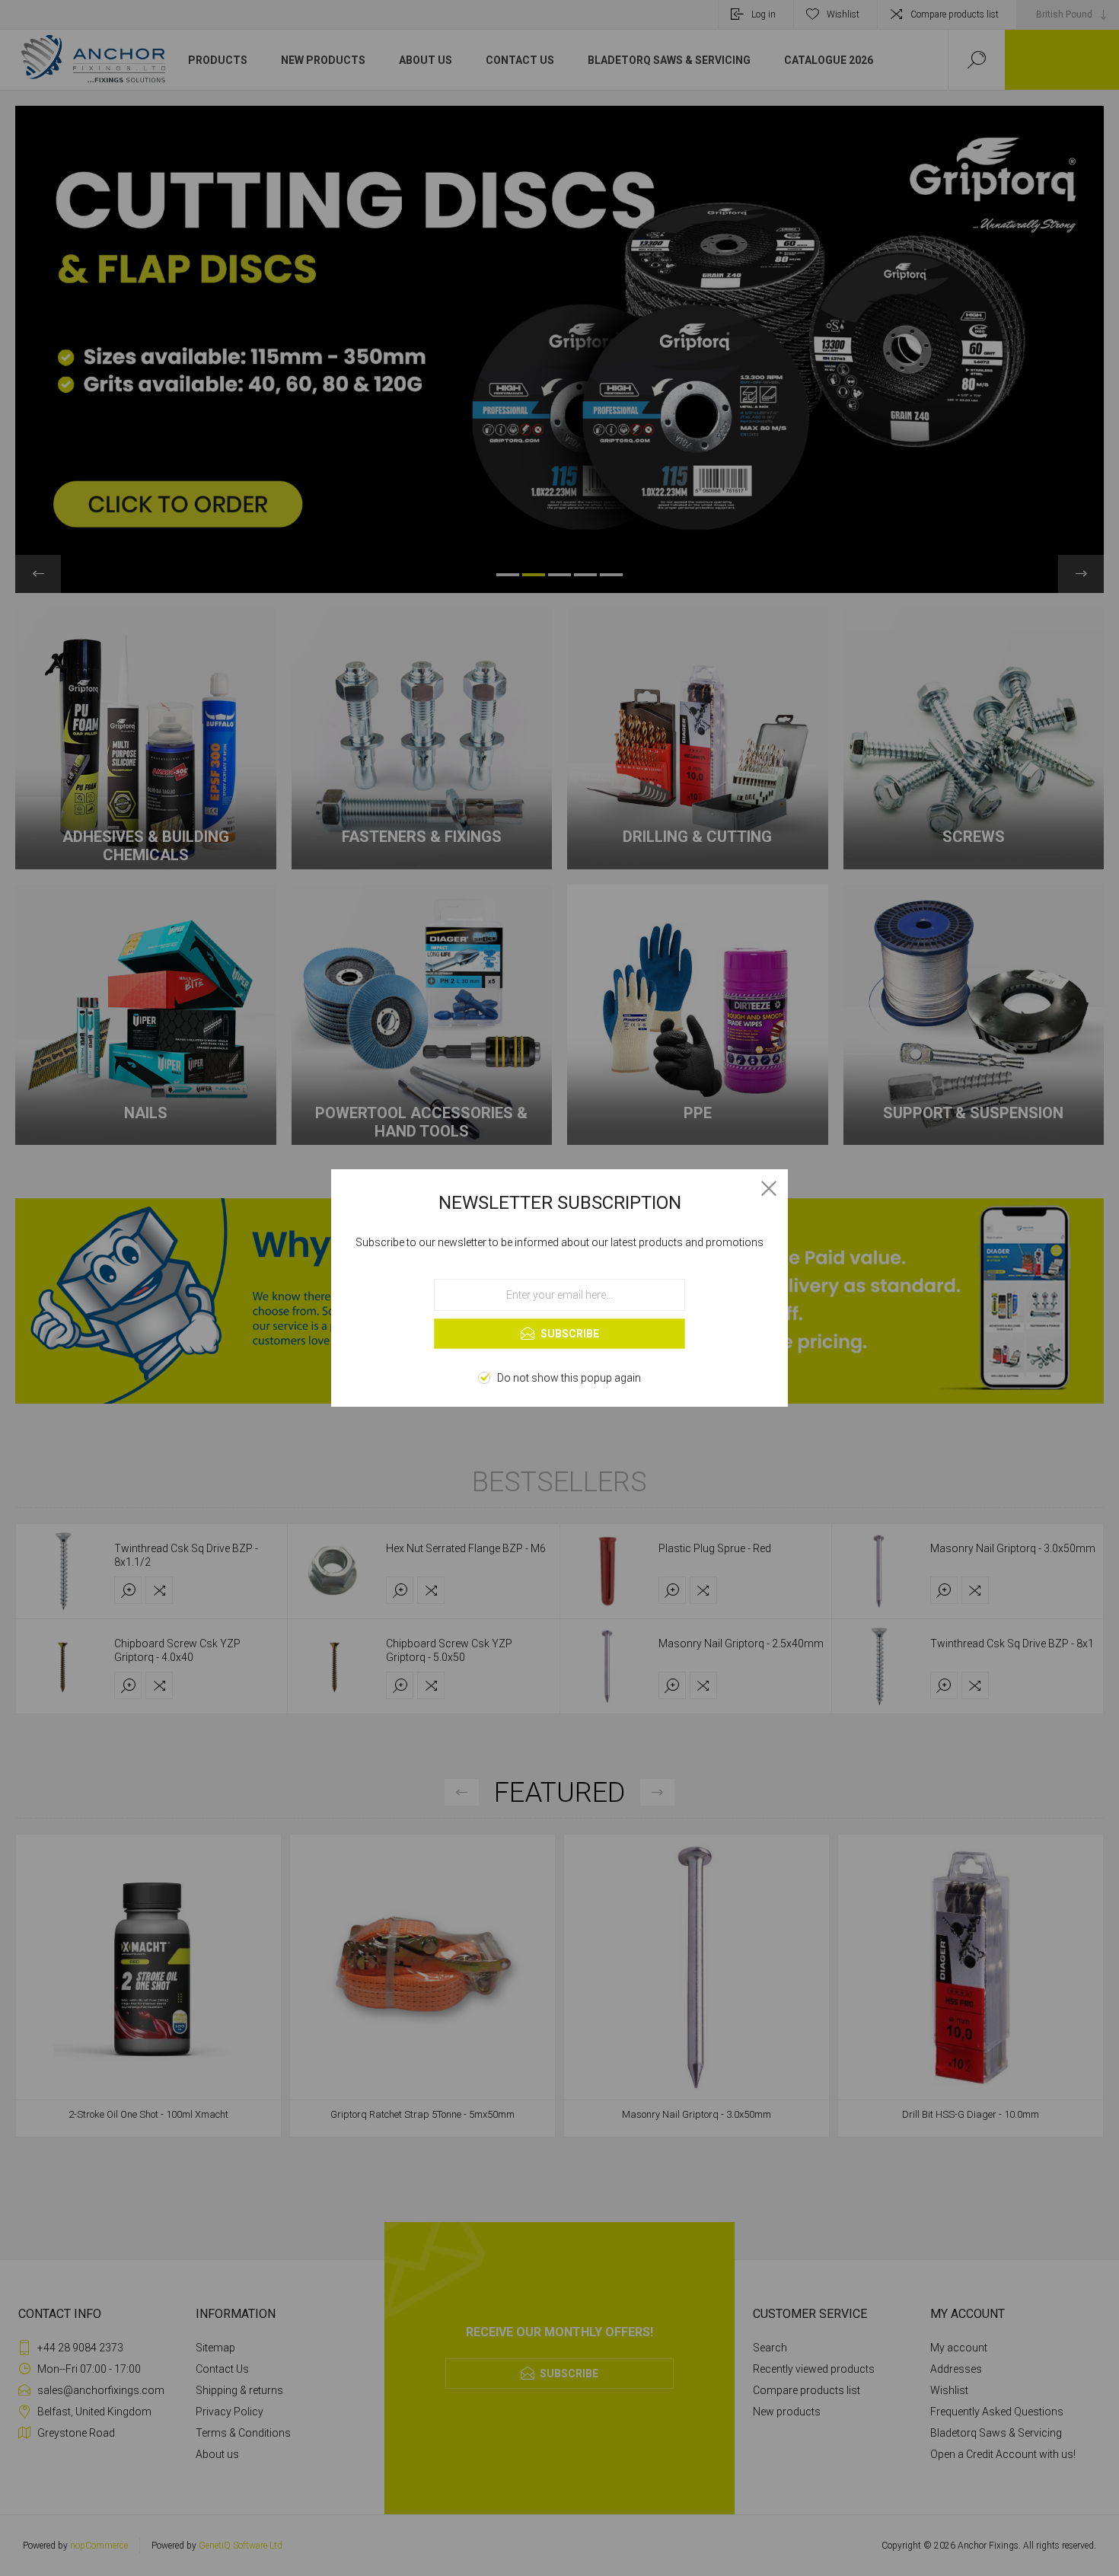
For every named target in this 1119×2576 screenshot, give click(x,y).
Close (769, 1188)
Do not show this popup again (569, 1378)
